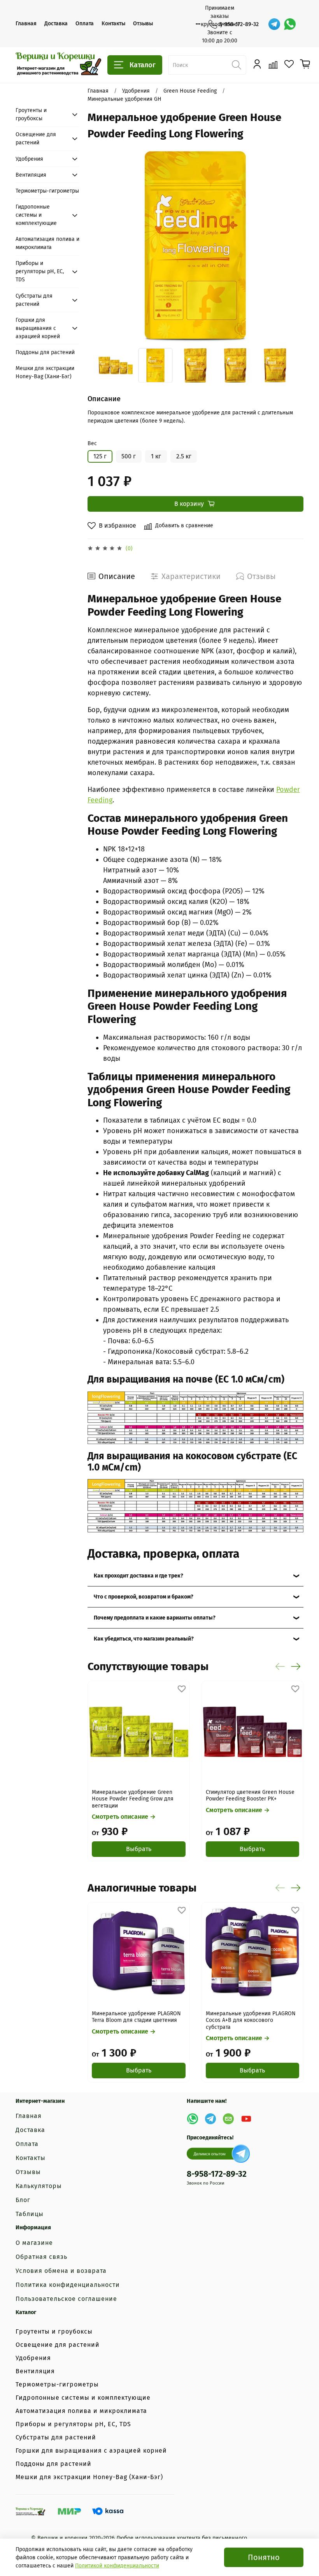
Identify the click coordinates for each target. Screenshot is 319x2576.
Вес (92, 444)
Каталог (143, 65)
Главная (26, 24)
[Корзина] (305, 64)
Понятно (264, 2557)
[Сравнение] (273, 64)
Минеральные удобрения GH (124, 99)
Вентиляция (31, 175)
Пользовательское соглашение (66, 2299)
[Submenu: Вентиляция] (75, 175)
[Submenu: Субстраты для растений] (75, 300)
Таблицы (30, 2214)
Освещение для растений (36, 139)
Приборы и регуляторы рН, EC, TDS (40, 271)
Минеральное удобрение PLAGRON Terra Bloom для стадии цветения (136, 2017)
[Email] (228, 2119)
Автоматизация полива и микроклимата (47, 243)
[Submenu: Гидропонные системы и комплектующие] (75, 215)
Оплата (85, 24)
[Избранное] (289, 64)
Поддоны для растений (45, 352)
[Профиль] (257, 64)
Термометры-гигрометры (47, 191)
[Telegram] (274, 24)
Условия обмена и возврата (61, 2271)
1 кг (156, 456)
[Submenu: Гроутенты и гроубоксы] (75, 114)
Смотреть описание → (124, 1817)
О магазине (34, 2243)
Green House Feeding (190, 91)
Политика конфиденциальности (68, 2285)
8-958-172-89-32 (239, 24)
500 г (129, 456)
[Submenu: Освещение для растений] (75, 139)
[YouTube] (246, 2119)
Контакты (113, 24)
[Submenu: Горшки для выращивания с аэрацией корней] (75, 328)
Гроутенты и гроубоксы (31, 114)
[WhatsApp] (290, 24)
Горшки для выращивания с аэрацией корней (38, 328)
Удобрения (136, 91)
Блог (23, 2200)
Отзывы (143, 24)
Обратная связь (41, 2257)
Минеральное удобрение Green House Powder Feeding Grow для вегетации (133, 1799)
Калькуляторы (39, 2186)
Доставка (56, 24)
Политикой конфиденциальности (117, 2566)
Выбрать (139, 1849)
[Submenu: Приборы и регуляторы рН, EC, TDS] (75, 272)
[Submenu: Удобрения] (75, 159)
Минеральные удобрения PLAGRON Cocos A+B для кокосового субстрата (250, 2020)
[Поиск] (237, 65)
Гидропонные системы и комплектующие (36, 215)
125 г (100, 456)
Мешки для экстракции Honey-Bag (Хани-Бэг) (45, 372)
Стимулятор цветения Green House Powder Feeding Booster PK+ (250, 1795)
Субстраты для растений (34, 300)
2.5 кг (184, 456)
